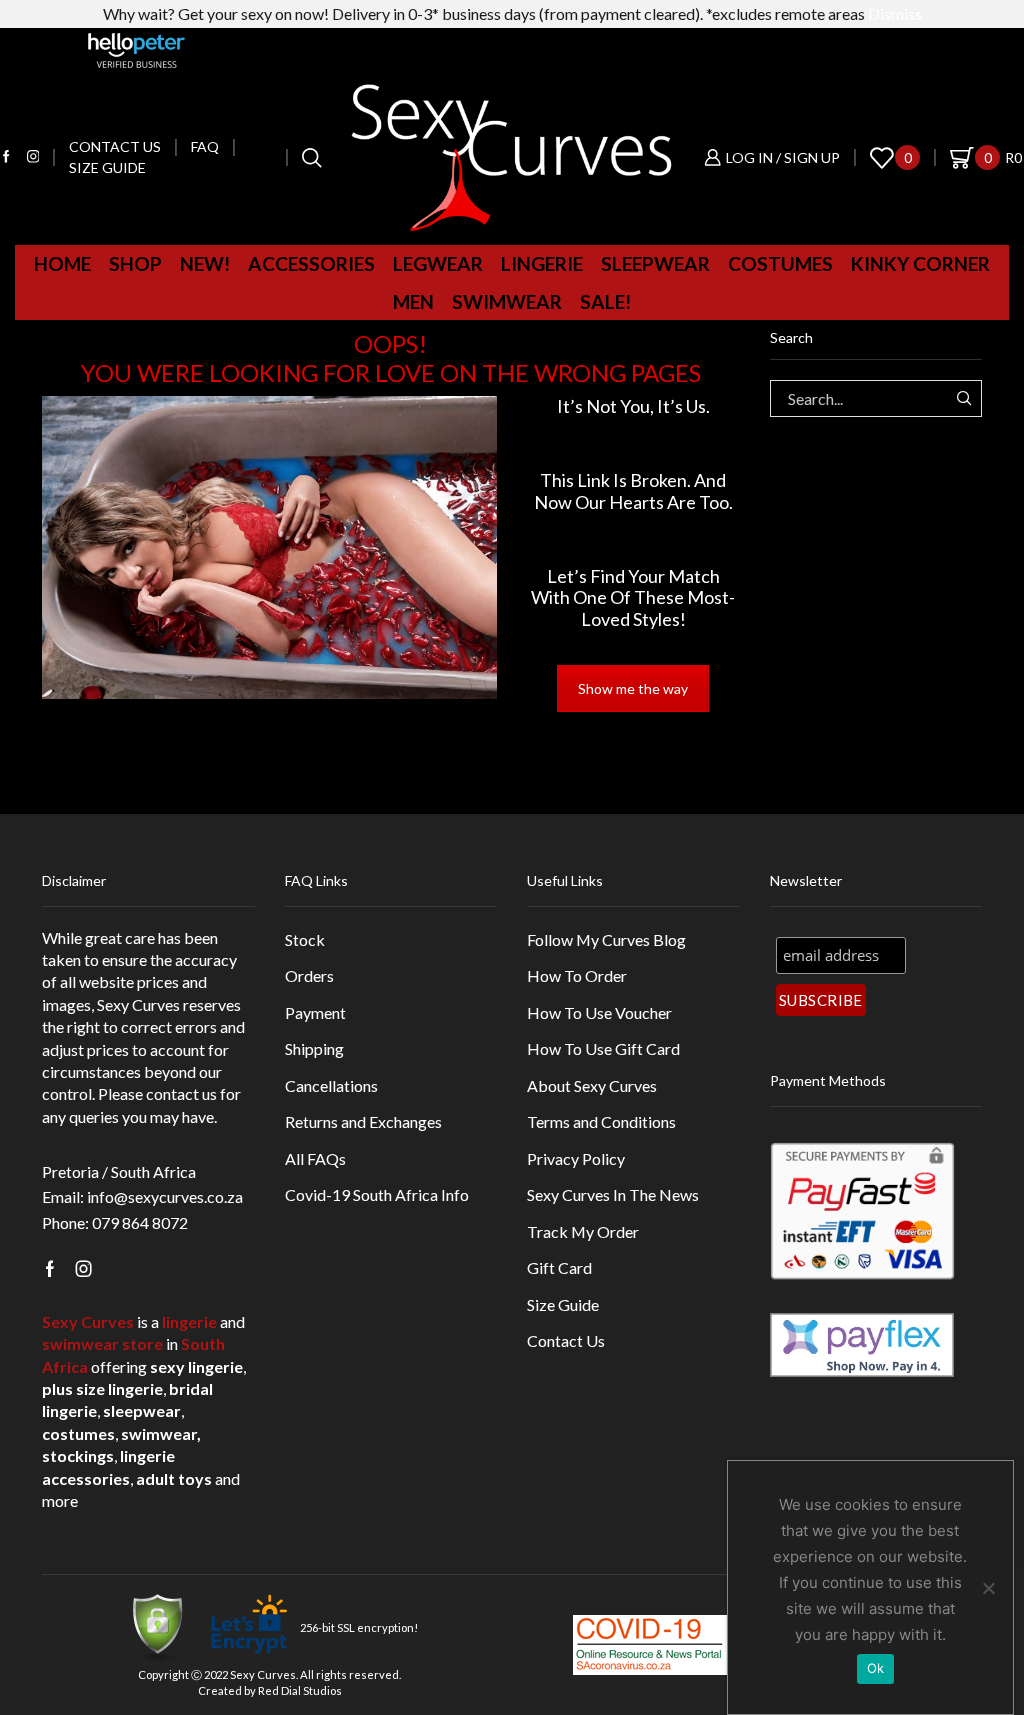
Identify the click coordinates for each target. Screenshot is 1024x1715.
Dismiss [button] (895, 13)
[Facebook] (6, 157)
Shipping (314, 1048)
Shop (135, 263)
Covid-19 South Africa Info (377, 1194)
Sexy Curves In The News (613, 1194)
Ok (876, 1668)
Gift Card (559, 1267)
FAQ (205, 146)
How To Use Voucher (599, 1012)
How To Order (577, 975)
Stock (305, 939)
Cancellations (331, 1085)
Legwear (438, 263)
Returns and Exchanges (363, 1121)
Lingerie (542, 263)
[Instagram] (33, 157)
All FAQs (315, 1158)
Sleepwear (655, 263)
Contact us (115, 146)
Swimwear (507, 301)
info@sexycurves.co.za (165, 1196)
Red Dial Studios (300, 1690)
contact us (181, 1093)
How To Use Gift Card (603, 1048)
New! (205, 263)
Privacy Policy (576, 1158)
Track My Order (583, 1231)
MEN (413, 301)
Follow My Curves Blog (606, 939)
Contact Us (566, 1340)
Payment (315, 1012)
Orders (309, 975)
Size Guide (107, 167)
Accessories (311, 263)
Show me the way (633, 688)
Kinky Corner (920, 263)
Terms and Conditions (601, 1121)
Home (62, 263)
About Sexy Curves (592, 1085)
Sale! (605, 301)
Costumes (780, 263)
